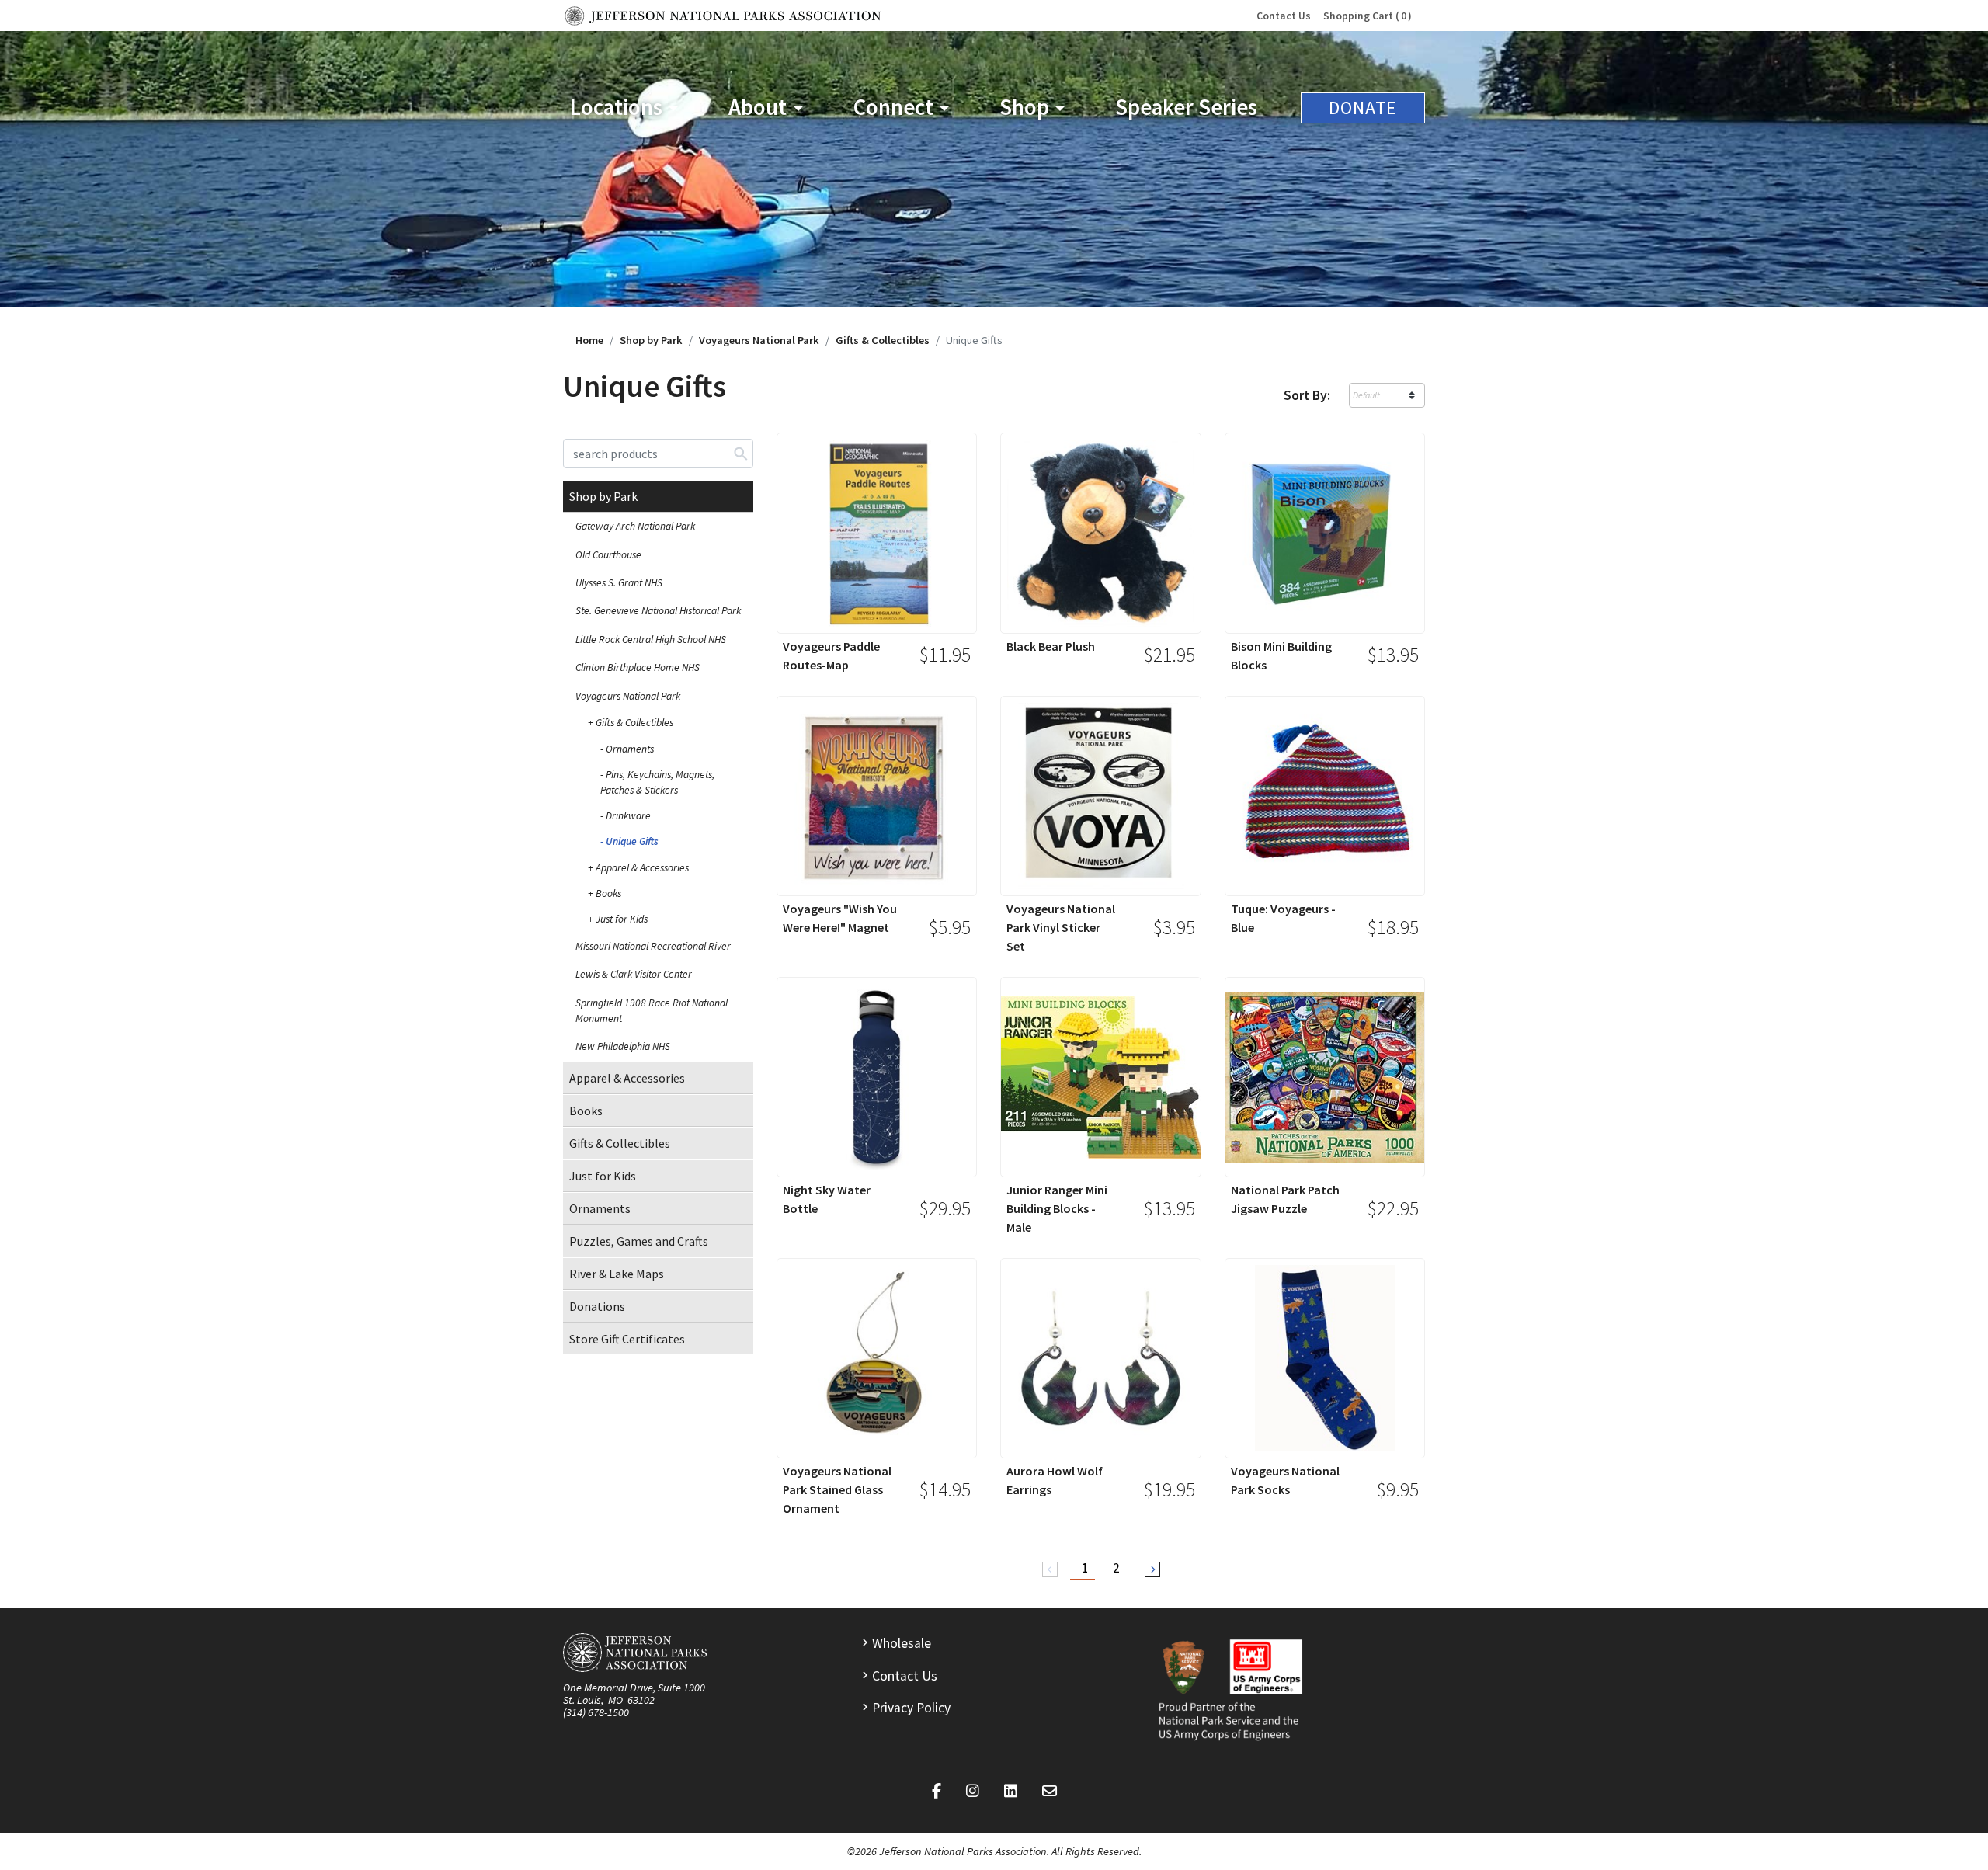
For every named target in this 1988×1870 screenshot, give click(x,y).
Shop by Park (651, 340)
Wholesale (902, 1643)
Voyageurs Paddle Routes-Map (831, 655)
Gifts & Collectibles (883, 340)
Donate (1363, 108)
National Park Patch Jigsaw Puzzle (1285, 1199)
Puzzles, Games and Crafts (639, 1241)
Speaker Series (1186, 107)
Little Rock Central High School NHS (651, 640)
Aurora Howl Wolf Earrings (1055, 1480)
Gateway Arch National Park (635, 526)
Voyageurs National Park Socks (1285, 1480)
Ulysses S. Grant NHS (619, 583)
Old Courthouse (608, 555)
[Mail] (1050, 1792)
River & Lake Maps (617, 1274)
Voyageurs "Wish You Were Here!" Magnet (840, 918)
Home (589, 340)
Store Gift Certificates (627, 1339)
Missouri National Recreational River (653, 946)
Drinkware (628, 816)
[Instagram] (973, 1792)
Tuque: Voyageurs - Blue (1283, 918)
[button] (624, 108)
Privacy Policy (911, 1708)
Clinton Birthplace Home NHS (638, 667)
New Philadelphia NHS (623, 1046)
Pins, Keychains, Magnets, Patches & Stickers (657, 782)
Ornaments (630, 749)
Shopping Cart (1365, 16)
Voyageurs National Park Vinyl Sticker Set (1061, 927)
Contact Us (1284, 16)
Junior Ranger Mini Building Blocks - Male (1057, 1208)
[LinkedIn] (1011, 1792)
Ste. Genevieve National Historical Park (658, 611)
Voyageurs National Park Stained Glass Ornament (837, 1489)
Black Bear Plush (1051, 646)
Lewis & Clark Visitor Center (634, 974)
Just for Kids (622, 919)
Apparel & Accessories (642, 868)
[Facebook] (937, 1792)
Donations (597, 1306)
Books (608, 893)
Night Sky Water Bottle (827, 1199)
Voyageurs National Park (759, 340)
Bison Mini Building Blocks (1281, 655)
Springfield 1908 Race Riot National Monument (652, 1011)
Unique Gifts (632, 841)
